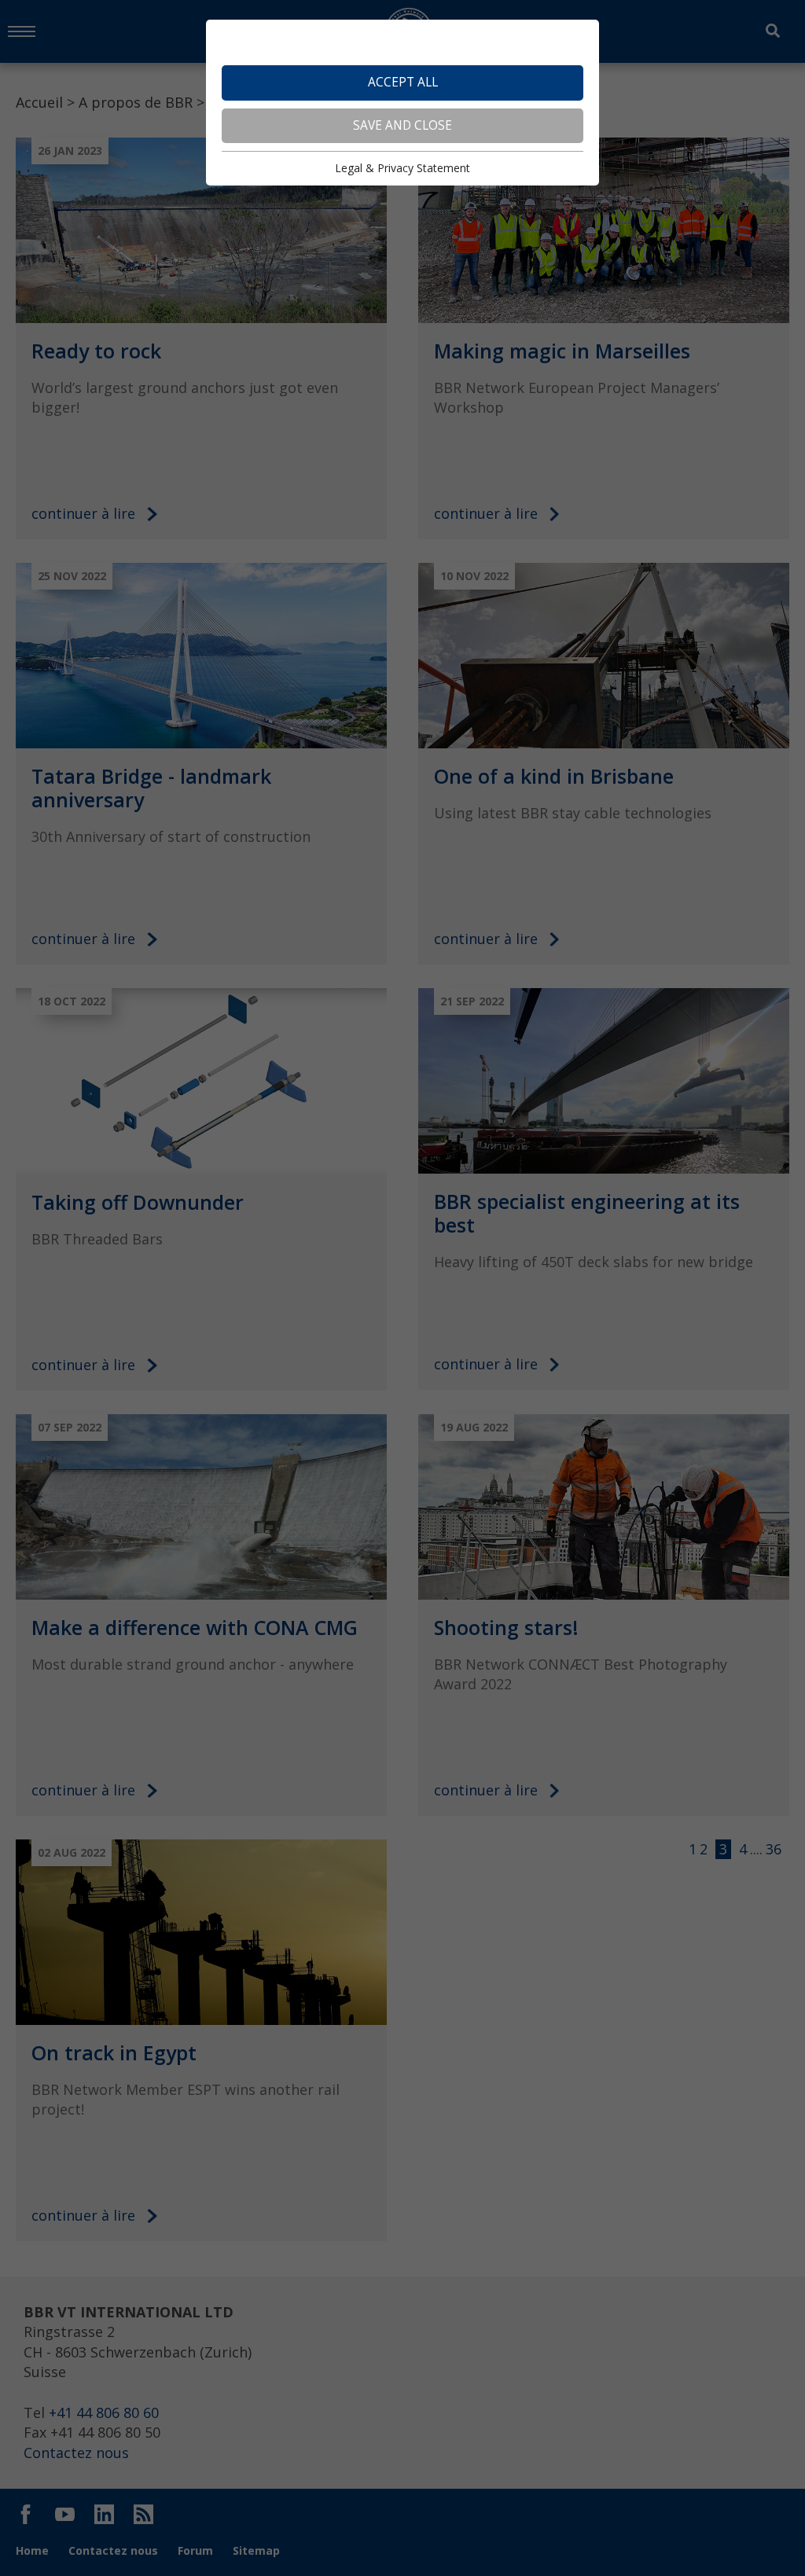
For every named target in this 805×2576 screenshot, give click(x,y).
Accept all (403, 82)
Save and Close (402, 125)
